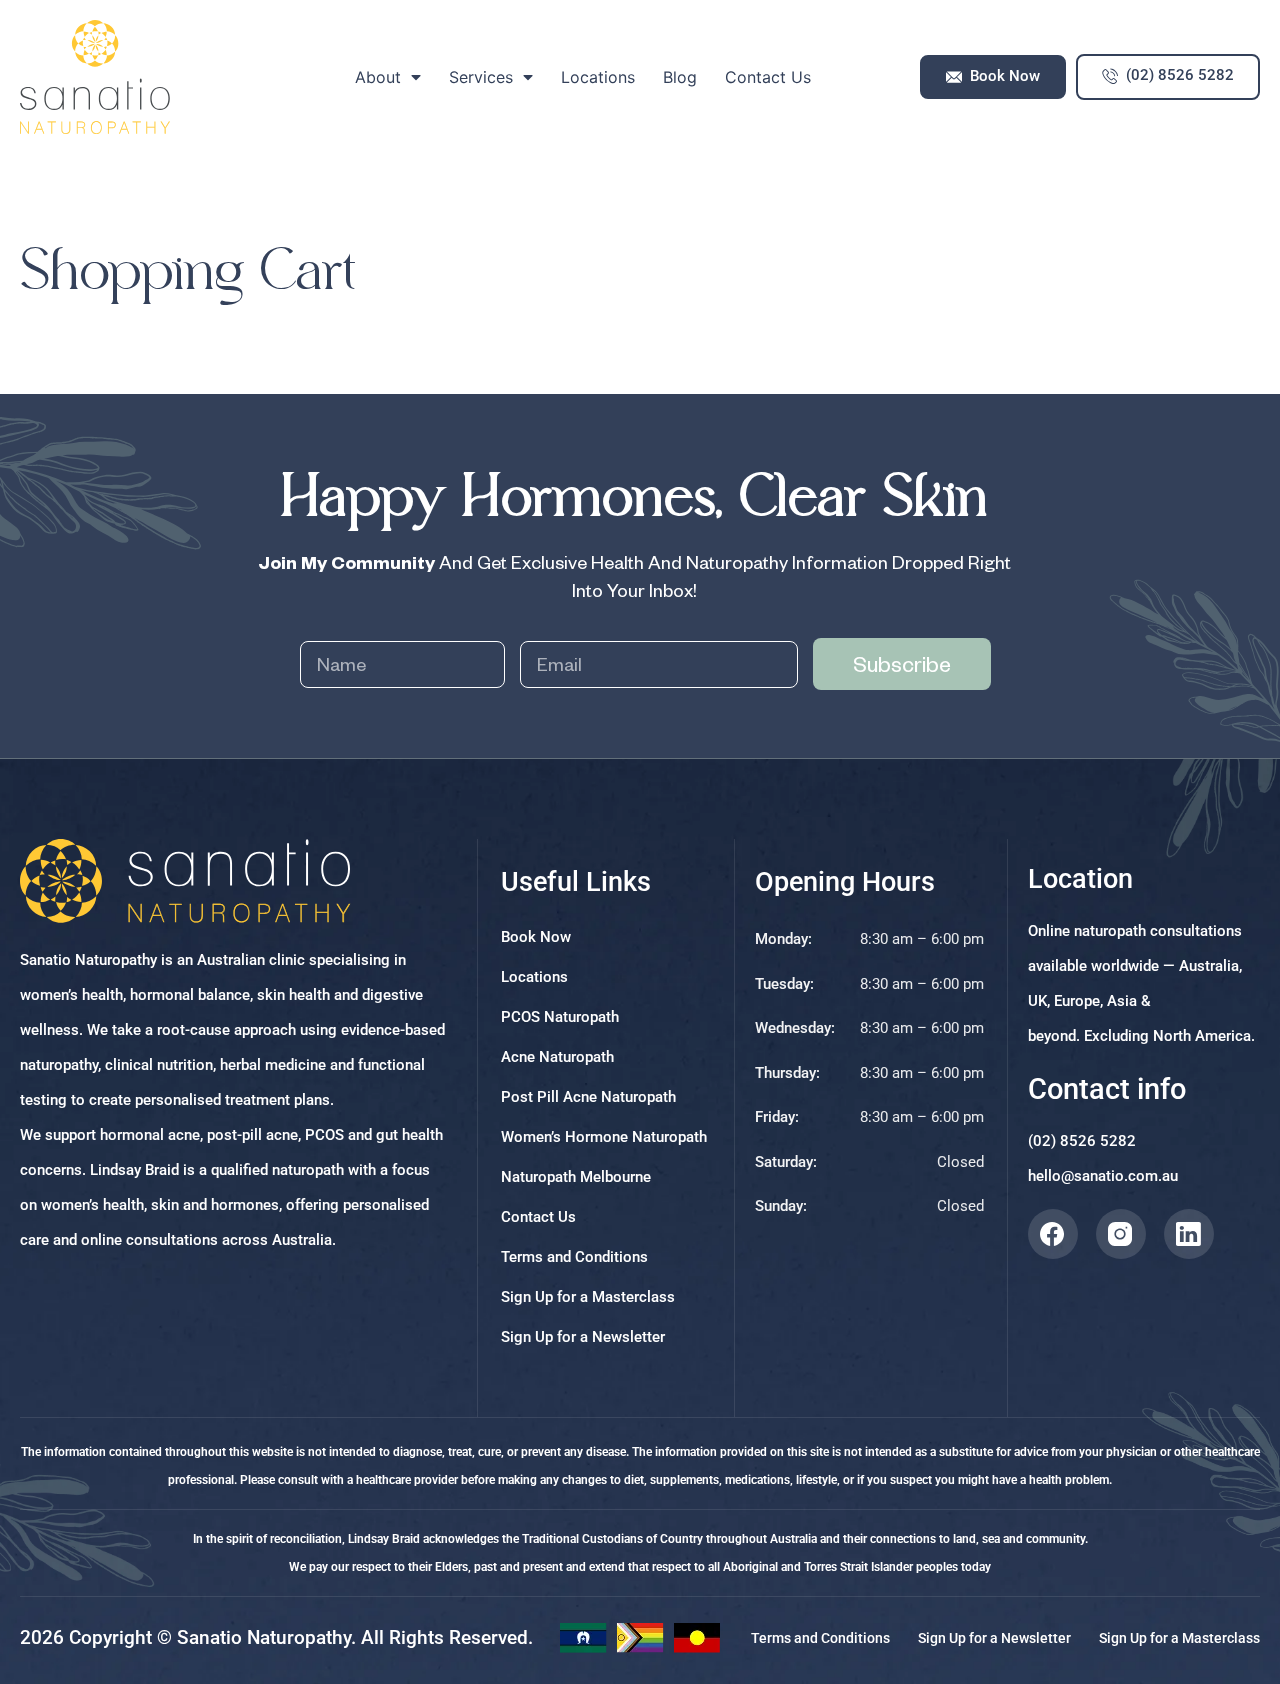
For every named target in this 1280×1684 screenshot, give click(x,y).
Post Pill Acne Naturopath (588, 1097)
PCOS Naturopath (560, 1017)
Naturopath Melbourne (576, 1177)
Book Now (536, 937)
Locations (598, 77)
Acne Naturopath (557, 1057)
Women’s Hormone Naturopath (604, 1137)
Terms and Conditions (574, 1257)
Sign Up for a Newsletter (583, 1337)
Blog (680, 77)
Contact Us (768, 77)
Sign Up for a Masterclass (588, 1297)
